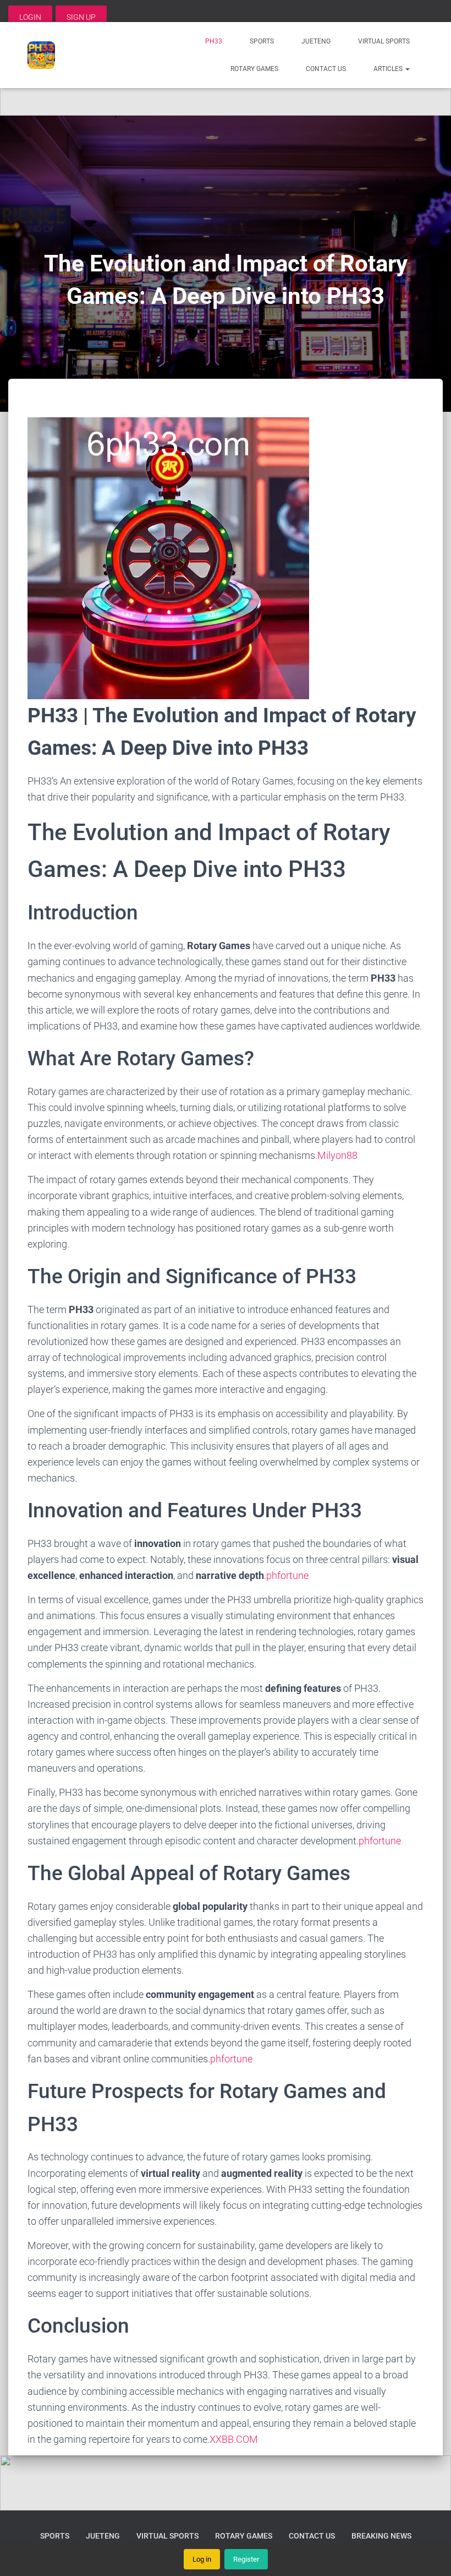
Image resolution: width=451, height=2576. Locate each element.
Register (246, 2559)
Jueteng (316, 41)
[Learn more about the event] (226, 88)
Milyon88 (337, 1155)
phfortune (287, 1575)
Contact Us (326, 69)
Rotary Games (254, 69)
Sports (262, 41)
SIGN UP (81, 17)
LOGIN (30, 17)
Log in (202, 2559)
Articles (389, 69)
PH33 (214, 41)
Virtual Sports (384, 41)
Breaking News (381, 2536)
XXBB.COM (234, 2439)
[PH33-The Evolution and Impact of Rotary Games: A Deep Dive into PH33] (41, 55)
